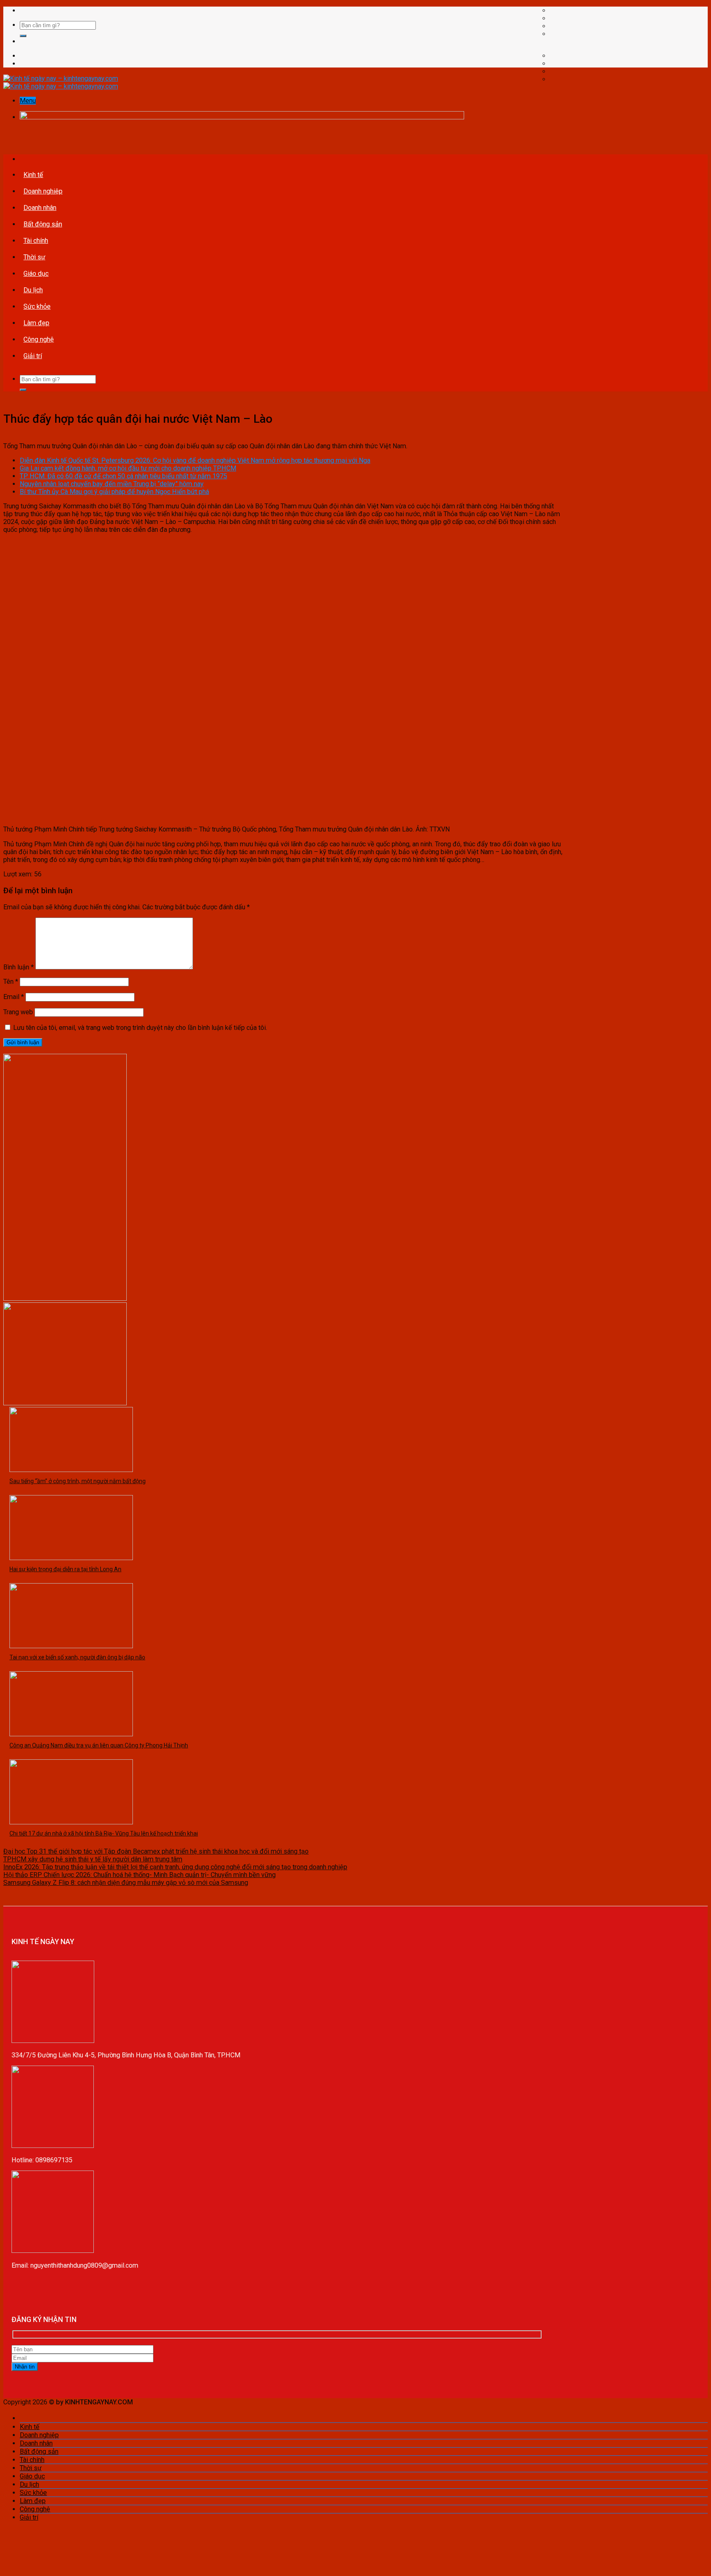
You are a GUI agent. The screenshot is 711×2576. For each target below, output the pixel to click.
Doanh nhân (40, 208)
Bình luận (19, 967)
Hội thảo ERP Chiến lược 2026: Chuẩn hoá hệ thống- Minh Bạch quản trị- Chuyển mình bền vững (139, 1875)
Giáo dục (36, 274)
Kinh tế (33, 175)
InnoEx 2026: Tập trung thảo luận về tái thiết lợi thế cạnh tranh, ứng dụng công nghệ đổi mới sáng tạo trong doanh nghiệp (175, 1867)
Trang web (18, 1012)
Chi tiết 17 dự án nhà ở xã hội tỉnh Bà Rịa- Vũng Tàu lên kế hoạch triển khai (104, 1833)
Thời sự (34, 257)
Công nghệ (39, 339)
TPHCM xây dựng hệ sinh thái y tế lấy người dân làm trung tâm (93, 1859)
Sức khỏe (37, 306)
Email (14, 997)
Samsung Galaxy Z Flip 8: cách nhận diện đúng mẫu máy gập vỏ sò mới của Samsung (126, 1883)
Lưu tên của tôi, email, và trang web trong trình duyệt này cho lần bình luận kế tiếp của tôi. (140, 1028)
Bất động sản (43, 224)
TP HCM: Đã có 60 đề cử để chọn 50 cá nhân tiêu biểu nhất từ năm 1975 (123, 476)
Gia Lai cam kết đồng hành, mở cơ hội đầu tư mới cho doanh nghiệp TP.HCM (128, 468)
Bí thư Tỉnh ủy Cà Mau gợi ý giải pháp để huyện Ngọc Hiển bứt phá (114, 492)
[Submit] (23, 36)
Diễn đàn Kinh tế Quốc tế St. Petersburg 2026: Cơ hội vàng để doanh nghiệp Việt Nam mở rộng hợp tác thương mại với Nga (195, 460)
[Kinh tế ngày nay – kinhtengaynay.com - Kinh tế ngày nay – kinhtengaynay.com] (61, 82)
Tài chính (36, 241)
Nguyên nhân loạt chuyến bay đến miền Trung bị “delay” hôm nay (112, 484)
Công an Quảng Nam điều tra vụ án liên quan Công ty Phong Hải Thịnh (99, 1745)
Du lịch (33, 290)
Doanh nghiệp (43, 191)
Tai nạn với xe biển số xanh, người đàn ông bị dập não (77, 1657)
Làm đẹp (36, 323)
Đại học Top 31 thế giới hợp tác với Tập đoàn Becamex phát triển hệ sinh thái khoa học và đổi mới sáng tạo (156, 1851)
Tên (11, 982)
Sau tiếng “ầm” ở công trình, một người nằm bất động (78, 1481)
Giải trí (33, 356)
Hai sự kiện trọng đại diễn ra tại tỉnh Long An (65, 1569)
